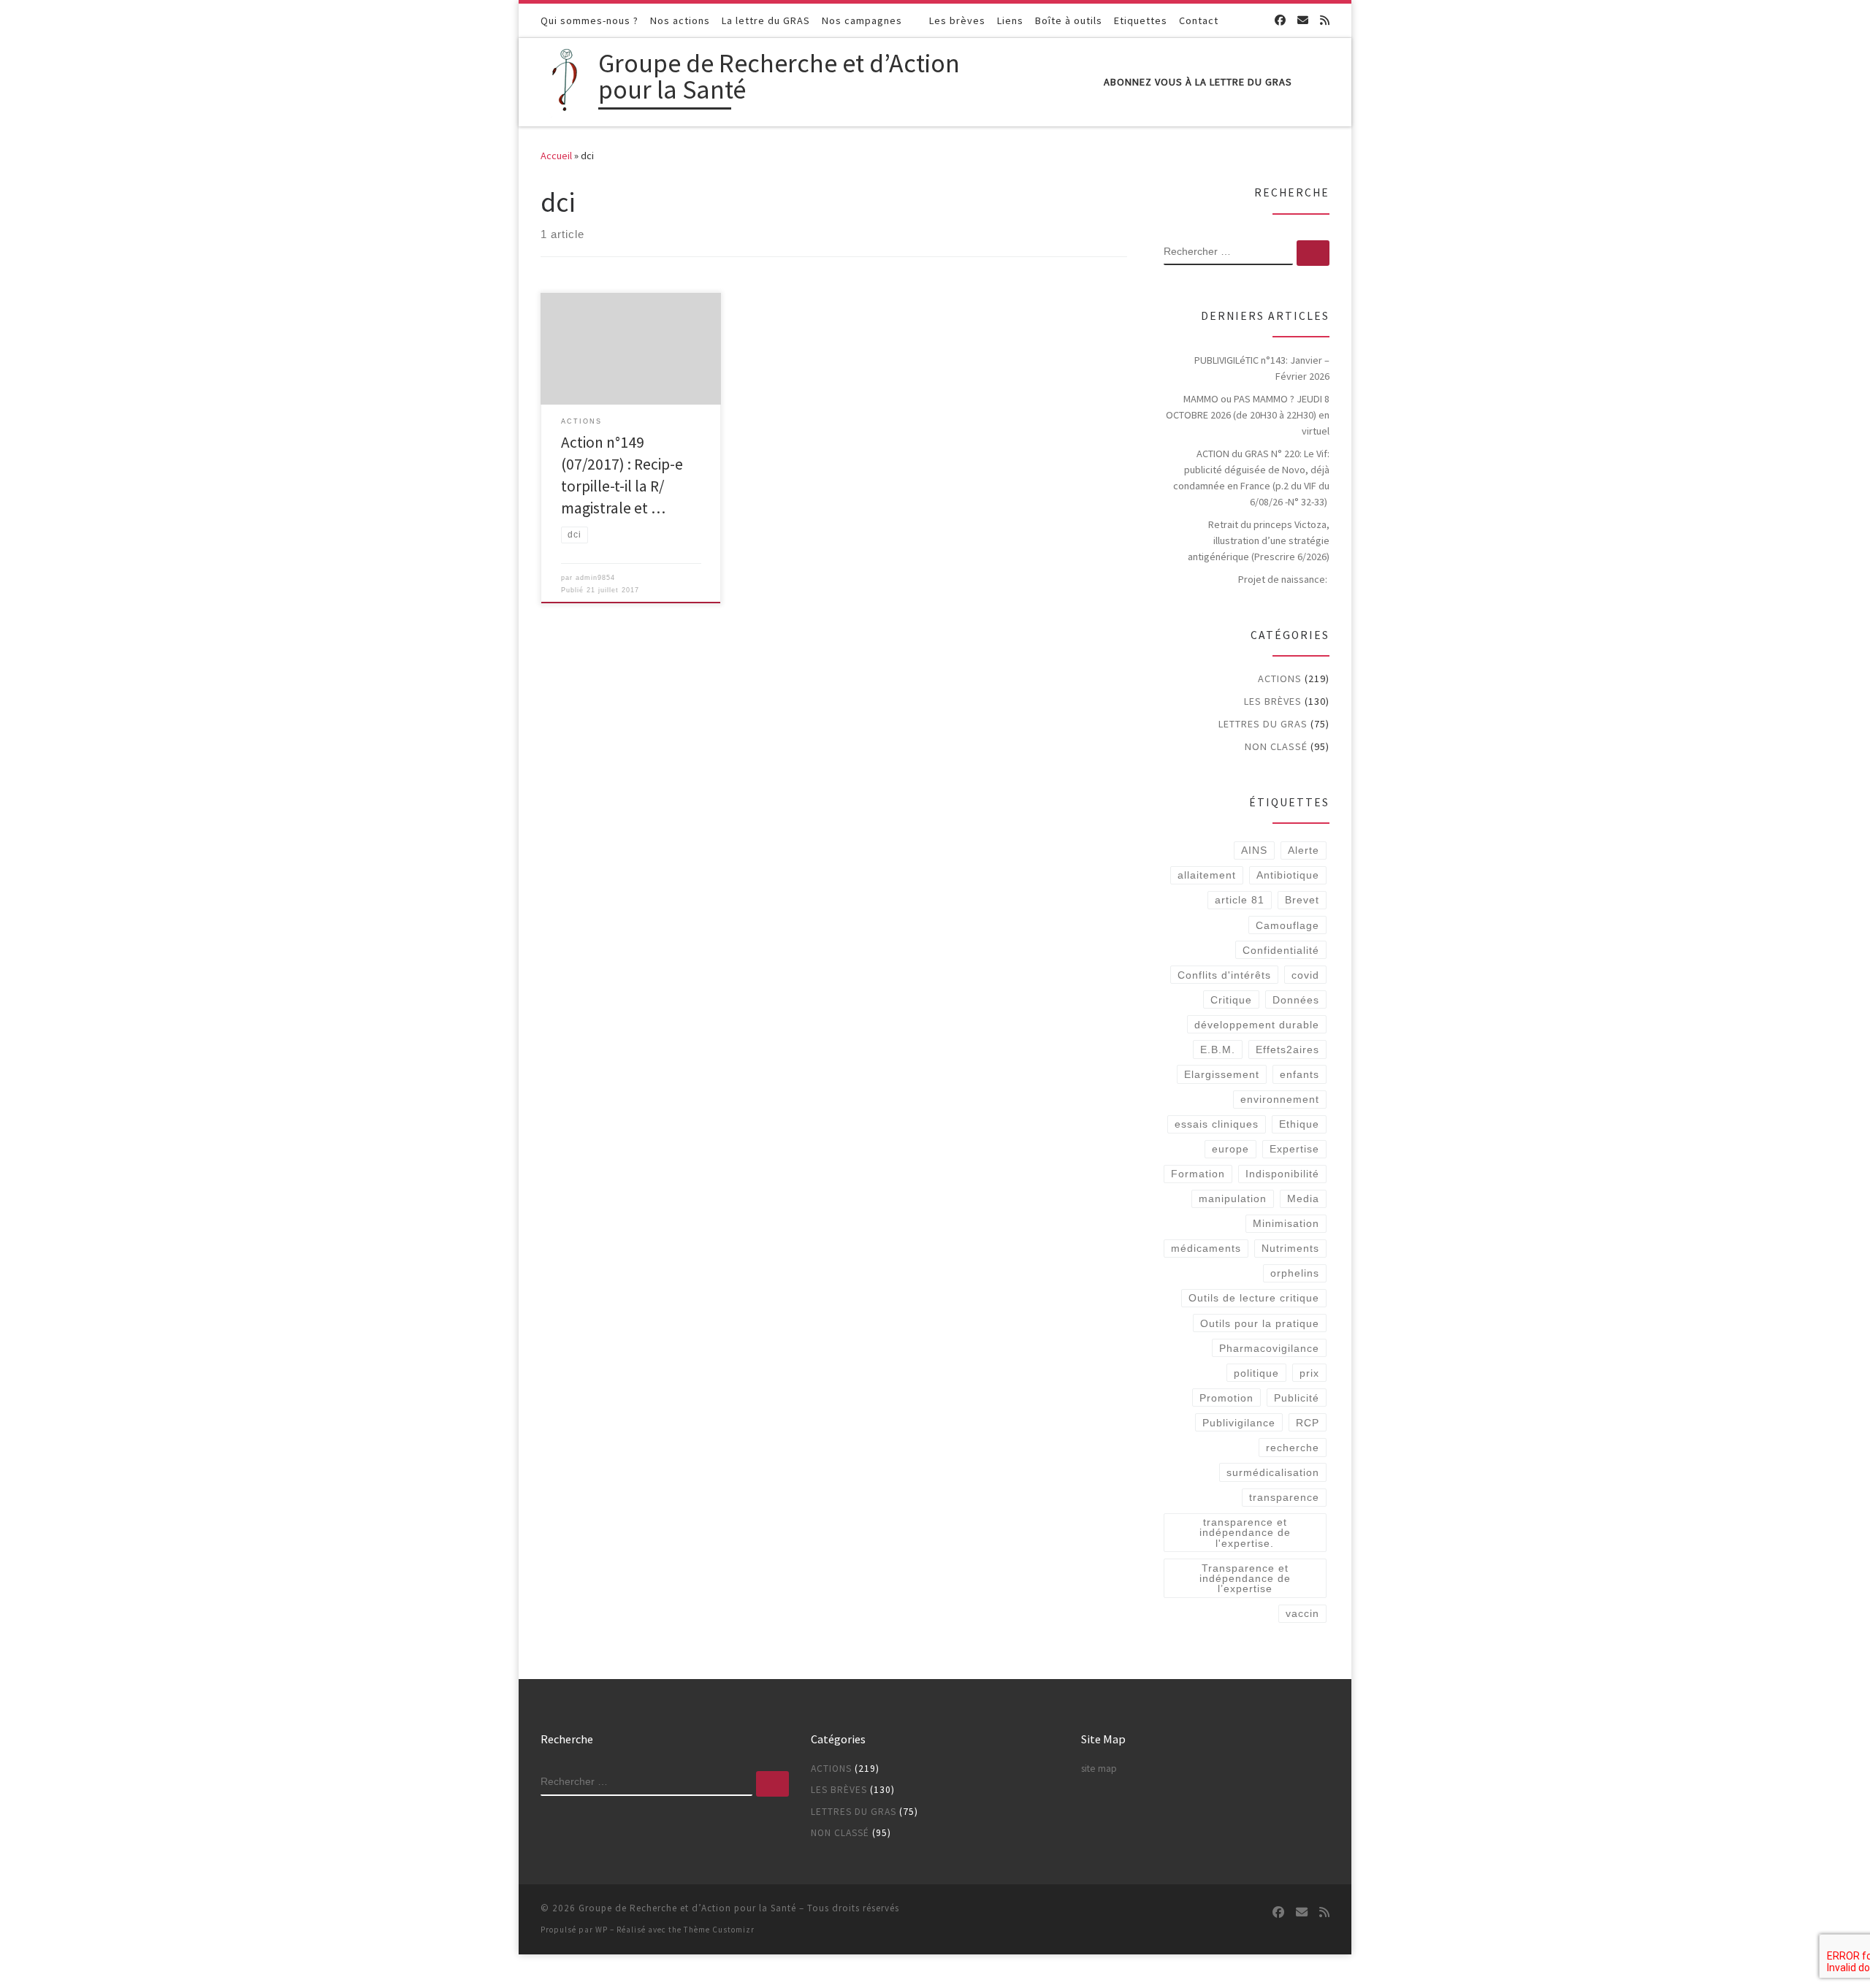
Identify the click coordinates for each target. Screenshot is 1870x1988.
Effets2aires (1287, 1050)
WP (602, 1930)
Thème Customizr (719, 1930)
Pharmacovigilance (1269, 1348)
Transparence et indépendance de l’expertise (1245, 1579)
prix (1309, 1373)
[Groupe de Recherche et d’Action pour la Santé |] (567, 79)
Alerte (1304, 850)
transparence (1284, 1497)
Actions (1280, 678)
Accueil (556, 156)
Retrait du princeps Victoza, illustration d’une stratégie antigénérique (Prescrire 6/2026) (1259, 540)
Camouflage (1287, 925)
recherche (1293, 1448)
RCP (1308, 1423)
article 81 (1240, 900)
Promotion (1226, 1398)
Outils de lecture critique (1254, 1298)
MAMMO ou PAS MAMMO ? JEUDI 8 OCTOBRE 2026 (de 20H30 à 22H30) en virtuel (1248, 415)
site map (1099, 1769)
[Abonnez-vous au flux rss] (1325, 20)
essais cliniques (1217, 1124)
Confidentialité (1281, 950)
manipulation (1233, 1198)
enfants (1300, 1074)
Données (1296, 1000)
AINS (1254, 850)
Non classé (1276, 746)
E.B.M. (1218, 1050)
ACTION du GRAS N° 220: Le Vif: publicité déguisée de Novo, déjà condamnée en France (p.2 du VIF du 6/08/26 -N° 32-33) (1251, 478)
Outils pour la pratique (1260, 1323)
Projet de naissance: (1284, 579)
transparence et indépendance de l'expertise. (1245, 1533)
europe (1230, 1149)
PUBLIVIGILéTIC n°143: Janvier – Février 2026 (1262, 368)
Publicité (1297, 1398)
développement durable (1257, 1025)
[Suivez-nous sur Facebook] (1280, 20)
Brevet (1302, 900)
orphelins (1295, 1273)
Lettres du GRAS (1263, 724)
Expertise (1294, 1149)
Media (1303, 1198)
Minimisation (1286, 1223)
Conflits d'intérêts (1224, 975)
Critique (1231, 1000)
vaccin (1302, 1613)
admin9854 (595, 578)
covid (1305, 975)
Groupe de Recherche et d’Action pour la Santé (687, 1908)
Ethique (1299, 1124)
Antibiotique (1288, 875)
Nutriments (1290, 1248)
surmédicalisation (1273, 1472)
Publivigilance (1239, 1423)
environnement (1280, 1099)
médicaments (1206, 1248)
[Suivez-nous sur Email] (1303, 20)
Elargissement (1222, 1074)
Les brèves (1273, 701)
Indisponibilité (1282, 1174)
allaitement (1207, 875)
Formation (1198, 1174)
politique (1256, 1373)
